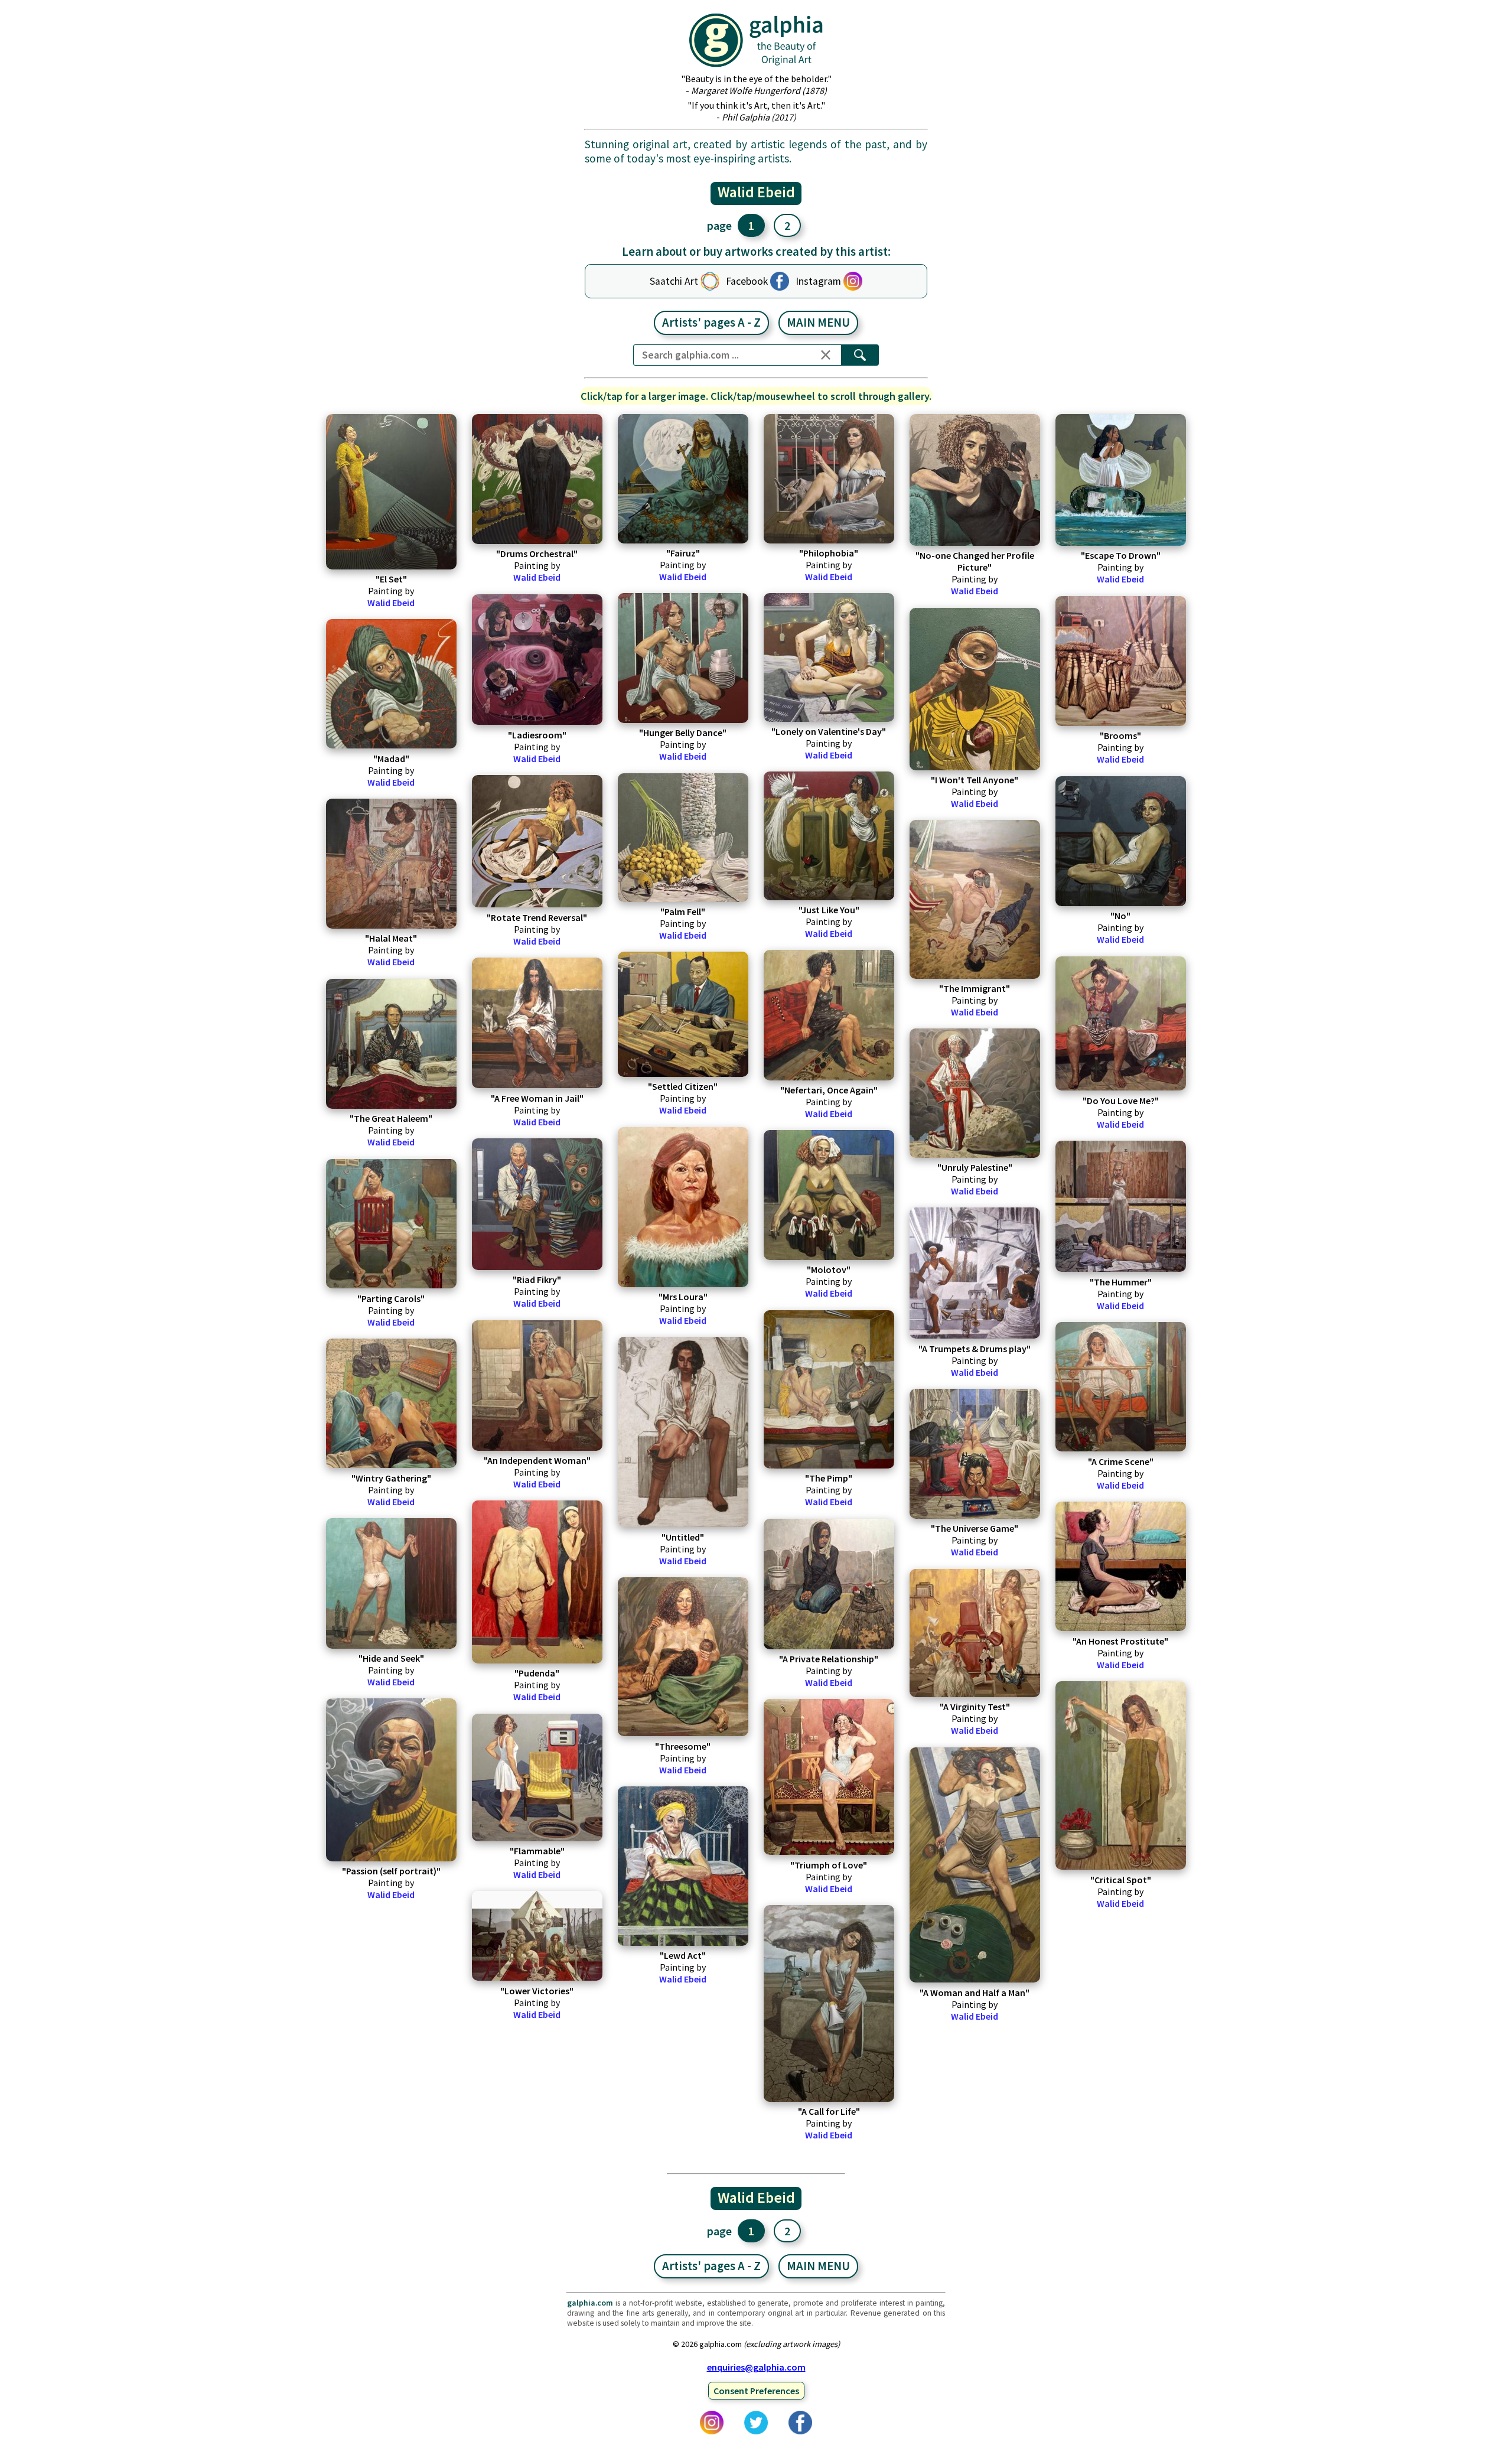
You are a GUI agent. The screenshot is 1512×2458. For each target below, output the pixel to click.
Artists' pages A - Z (711, 323)
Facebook (747, 281)
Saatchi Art (674, 281)
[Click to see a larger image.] (391, 492)
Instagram (818, 281)
